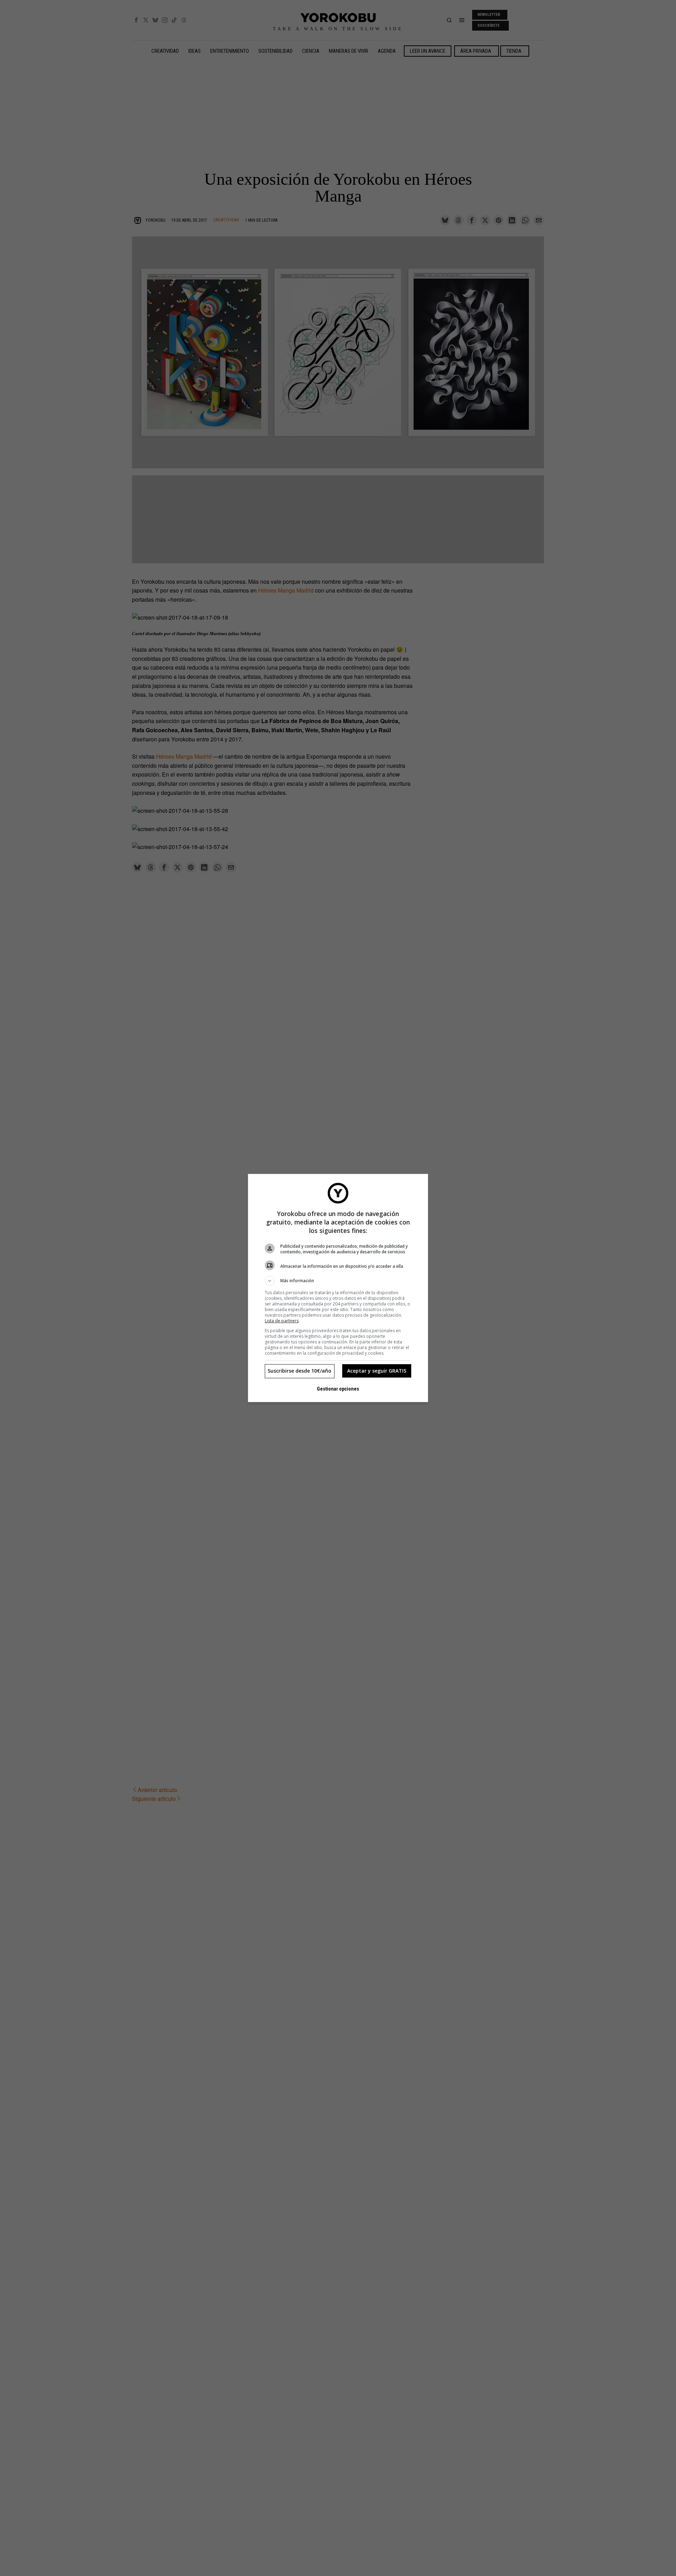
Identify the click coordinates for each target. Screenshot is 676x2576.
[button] (338, 1281)
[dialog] (338, 1288)
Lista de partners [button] (282, 1321)
